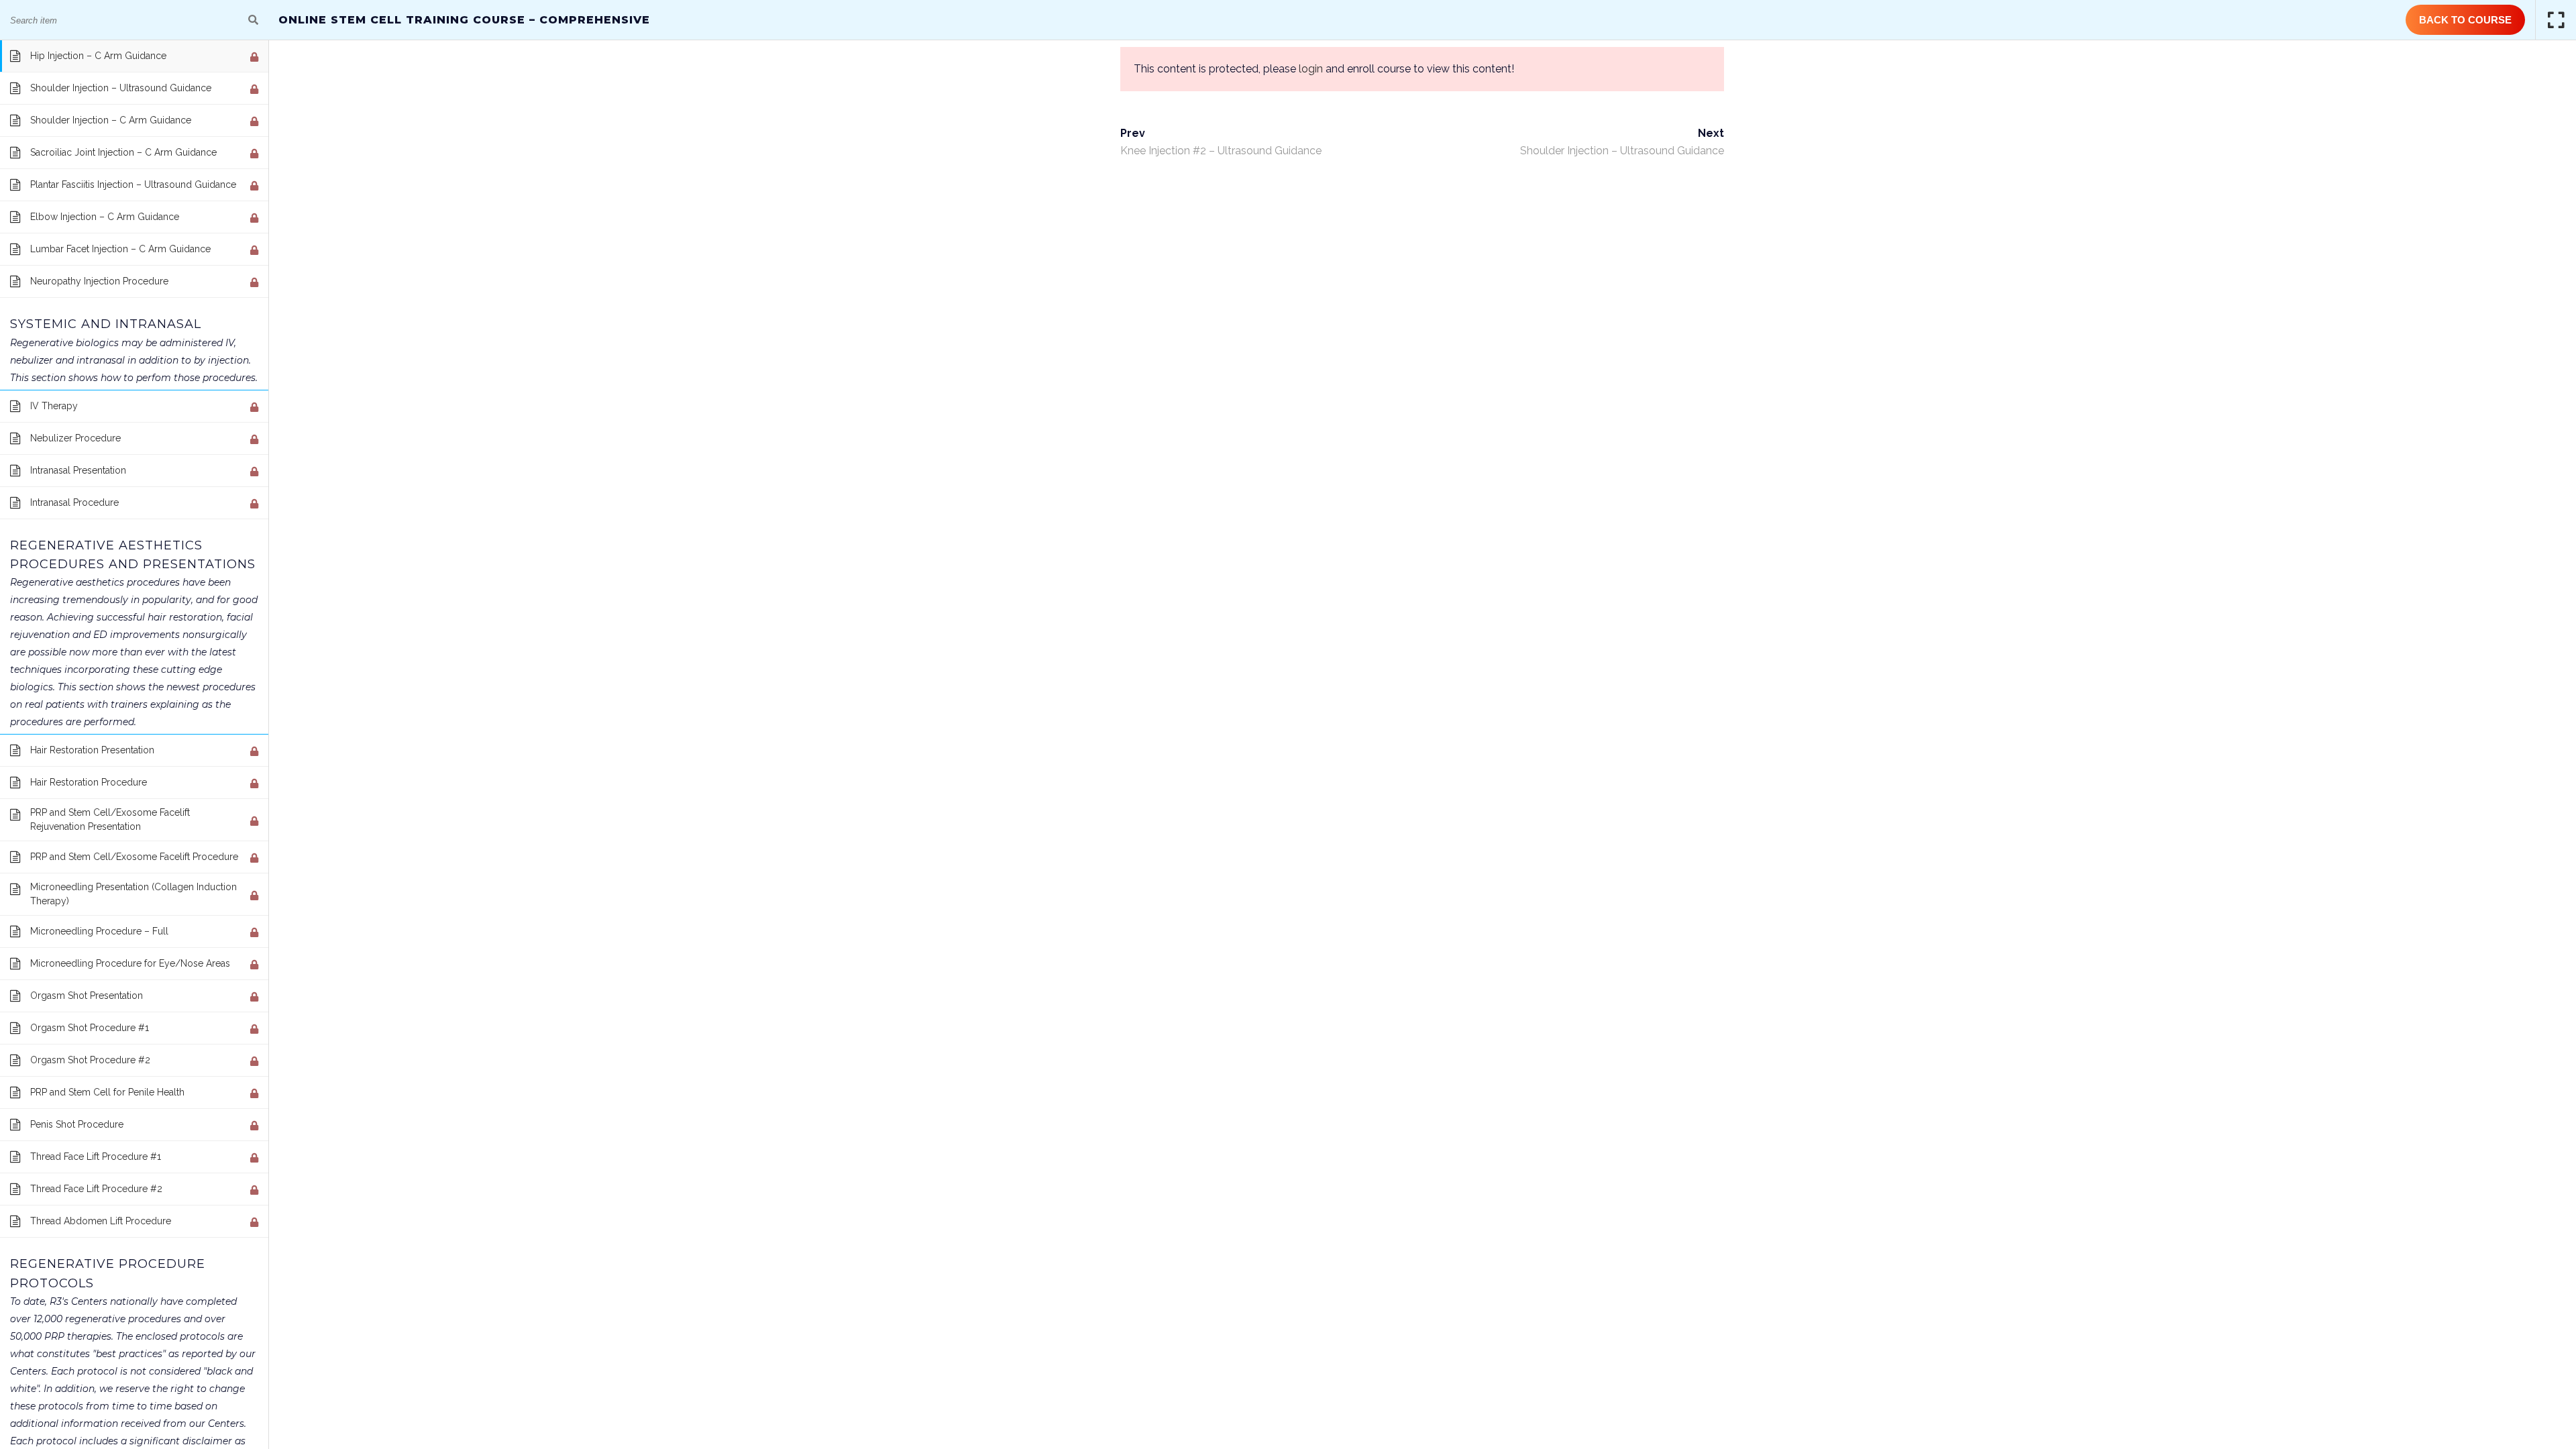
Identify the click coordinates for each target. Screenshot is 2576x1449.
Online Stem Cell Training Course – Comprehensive (464, 20)
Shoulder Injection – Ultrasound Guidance (1622, 151)
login (1311, 69)
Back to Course (2465, 20)
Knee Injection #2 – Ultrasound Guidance (1221, 151)
